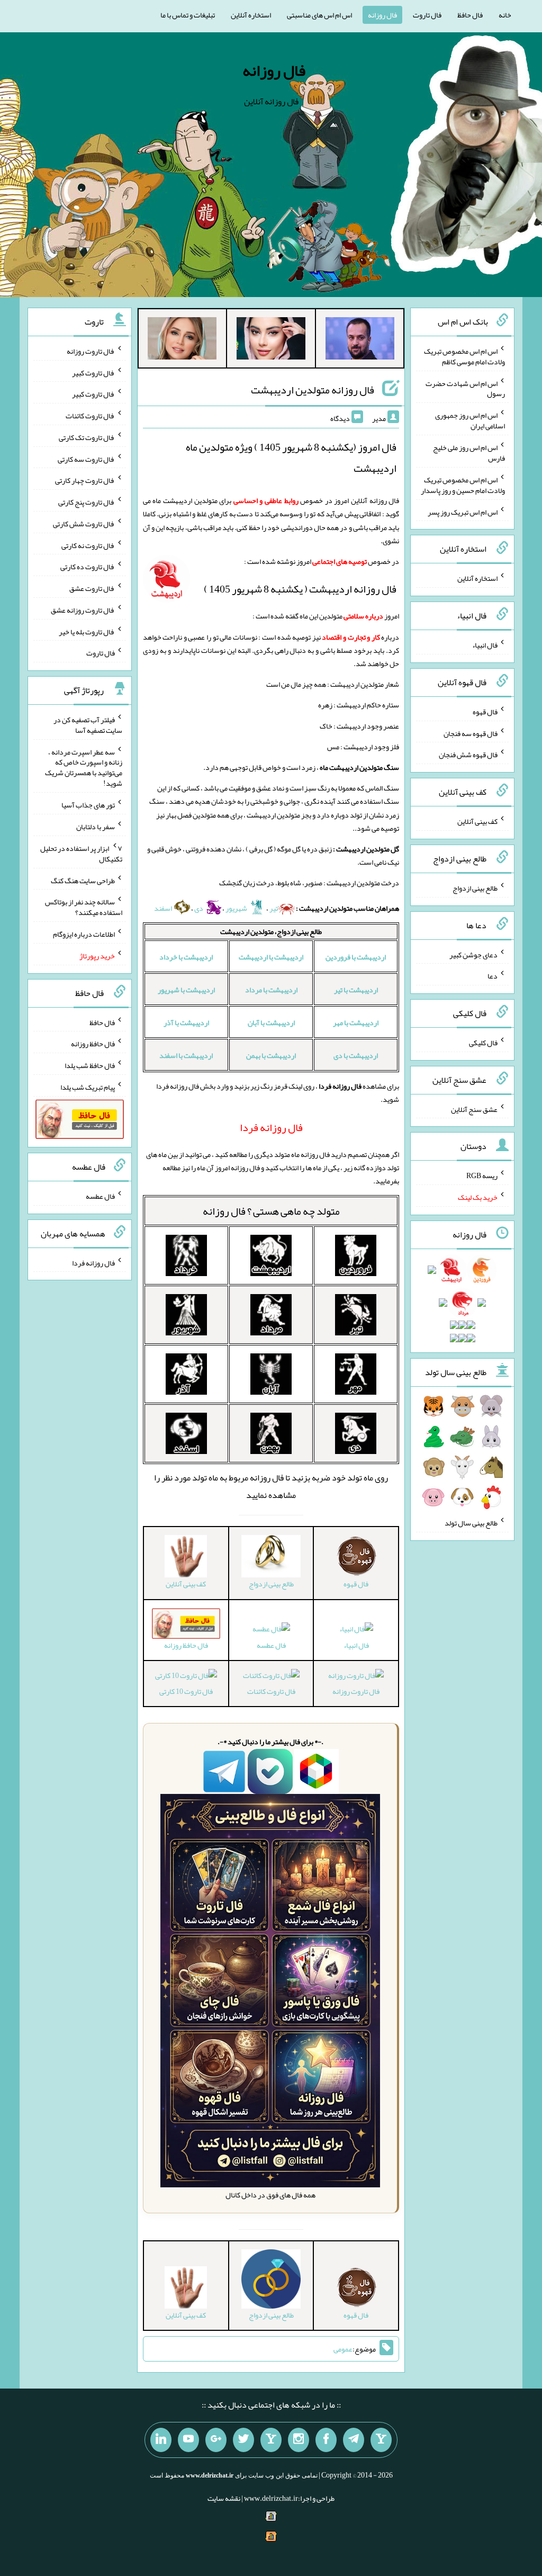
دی (199, 908)
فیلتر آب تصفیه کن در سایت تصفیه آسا (88, 725)
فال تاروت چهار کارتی (85, 480)
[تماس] (271, 2440)
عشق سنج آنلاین (474, 1109)
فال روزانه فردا (93, 1262)
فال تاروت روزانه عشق (83, 610)
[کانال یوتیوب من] (188, 2440)
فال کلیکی (483, 1043)
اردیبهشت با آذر (186, 1022)
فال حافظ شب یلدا (90, 1065)
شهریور (237, 908)
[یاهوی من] (381, 2440)
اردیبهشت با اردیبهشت (271, 957)
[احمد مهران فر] (360, 340)
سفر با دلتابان (96, 827)
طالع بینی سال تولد (471, 1523)
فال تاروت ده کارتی (88, 567)
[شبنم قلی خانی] (182, 340)
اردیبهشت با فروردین (356, 957)
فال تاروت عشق (92, 588)
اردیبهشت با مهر (356, 1022)
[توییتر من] (243, 2440)
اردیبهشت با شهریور (186, 990)
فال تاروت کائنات (271, 1691)
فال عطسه (271, 1645)
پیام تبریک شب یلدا (88, 1087)
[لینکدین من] (161, 2440)
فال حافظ (470, 15)
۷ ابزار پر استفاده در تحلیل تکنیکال (81, 854)
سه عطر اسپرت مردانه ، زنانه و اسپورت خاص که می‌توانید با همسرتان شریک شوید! (84, 767)
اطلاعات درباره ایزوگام (84, 934)
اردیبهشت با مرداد (271, 990)
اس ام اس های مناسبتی (319, 15)
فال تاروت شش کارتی (84, 524)
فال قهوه (485, 712)
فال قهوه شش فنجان (468, 755)
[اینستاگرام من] (299, 2440)
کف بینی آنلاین (477, 821)
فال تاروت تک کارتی (87, 437)
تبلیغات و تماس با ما (188, 15)
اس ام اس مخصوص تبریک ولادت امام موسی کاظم (464, 356)
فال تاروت (427, 15)
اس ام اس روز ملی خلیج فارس (469, 453)
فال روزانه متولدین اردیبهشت (313, 390)
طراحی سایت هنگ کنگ (83, 880)
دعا (493, 976)
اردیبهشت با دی (356, 1055)
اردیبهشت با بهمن (271, 1055)
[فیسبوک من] (326, 2440)
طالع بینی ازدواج (475, 888)
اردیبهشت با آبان (271, 1022)
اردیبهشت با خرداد (186, 957)
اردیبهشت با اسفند (186, 1055)
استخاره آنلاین (251, 15)
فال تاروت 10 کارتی (186, 1691)
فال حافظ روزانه (93, 1044)
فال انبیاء (356, 1645)
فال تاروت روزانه (356, 1691)
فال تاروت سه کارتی (86, 459)
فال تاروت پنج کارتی (87, 502)
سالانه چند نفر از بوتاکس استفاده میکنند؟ (84, 907)
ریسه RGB (482, 1175)
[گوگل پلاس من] (216, 2440)
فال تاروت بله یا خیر (87, 631)
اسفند (164, 908)
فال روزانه (382, 15)
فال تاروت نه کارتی (88, 545)
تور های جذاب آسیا (88, 805)
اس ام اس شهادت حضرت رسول (465, 388)
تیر (274, 908)
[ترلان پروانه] (271, 340)
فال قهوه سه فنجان (471, 733)
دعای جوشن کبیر (473, 954)
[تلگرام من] (354, 2440)
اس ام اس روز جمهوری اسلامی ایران (470, 420)
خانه (505, 15)
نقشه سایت (224, 2498)
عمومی (343, 2349)
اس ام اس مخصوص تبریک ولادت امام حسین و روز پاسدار (463, 485)
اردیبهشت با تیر (356, 990)
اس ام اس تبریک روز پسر (463, 511)
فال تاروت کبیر (93, 372)
